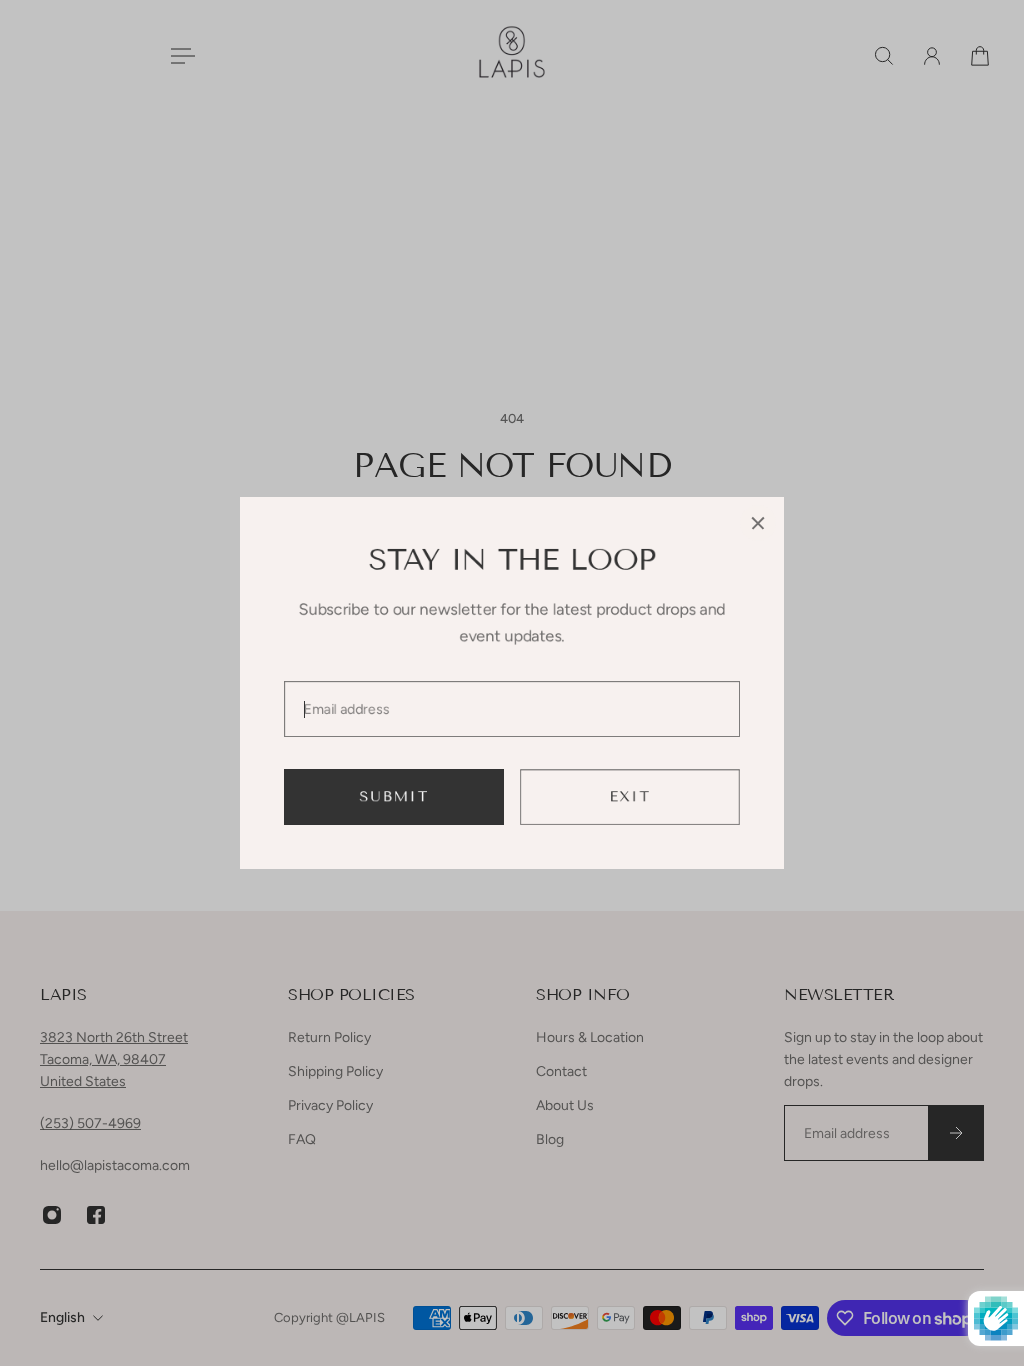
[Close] (758, 523)
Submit (394, 796)
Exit (630, 796)
